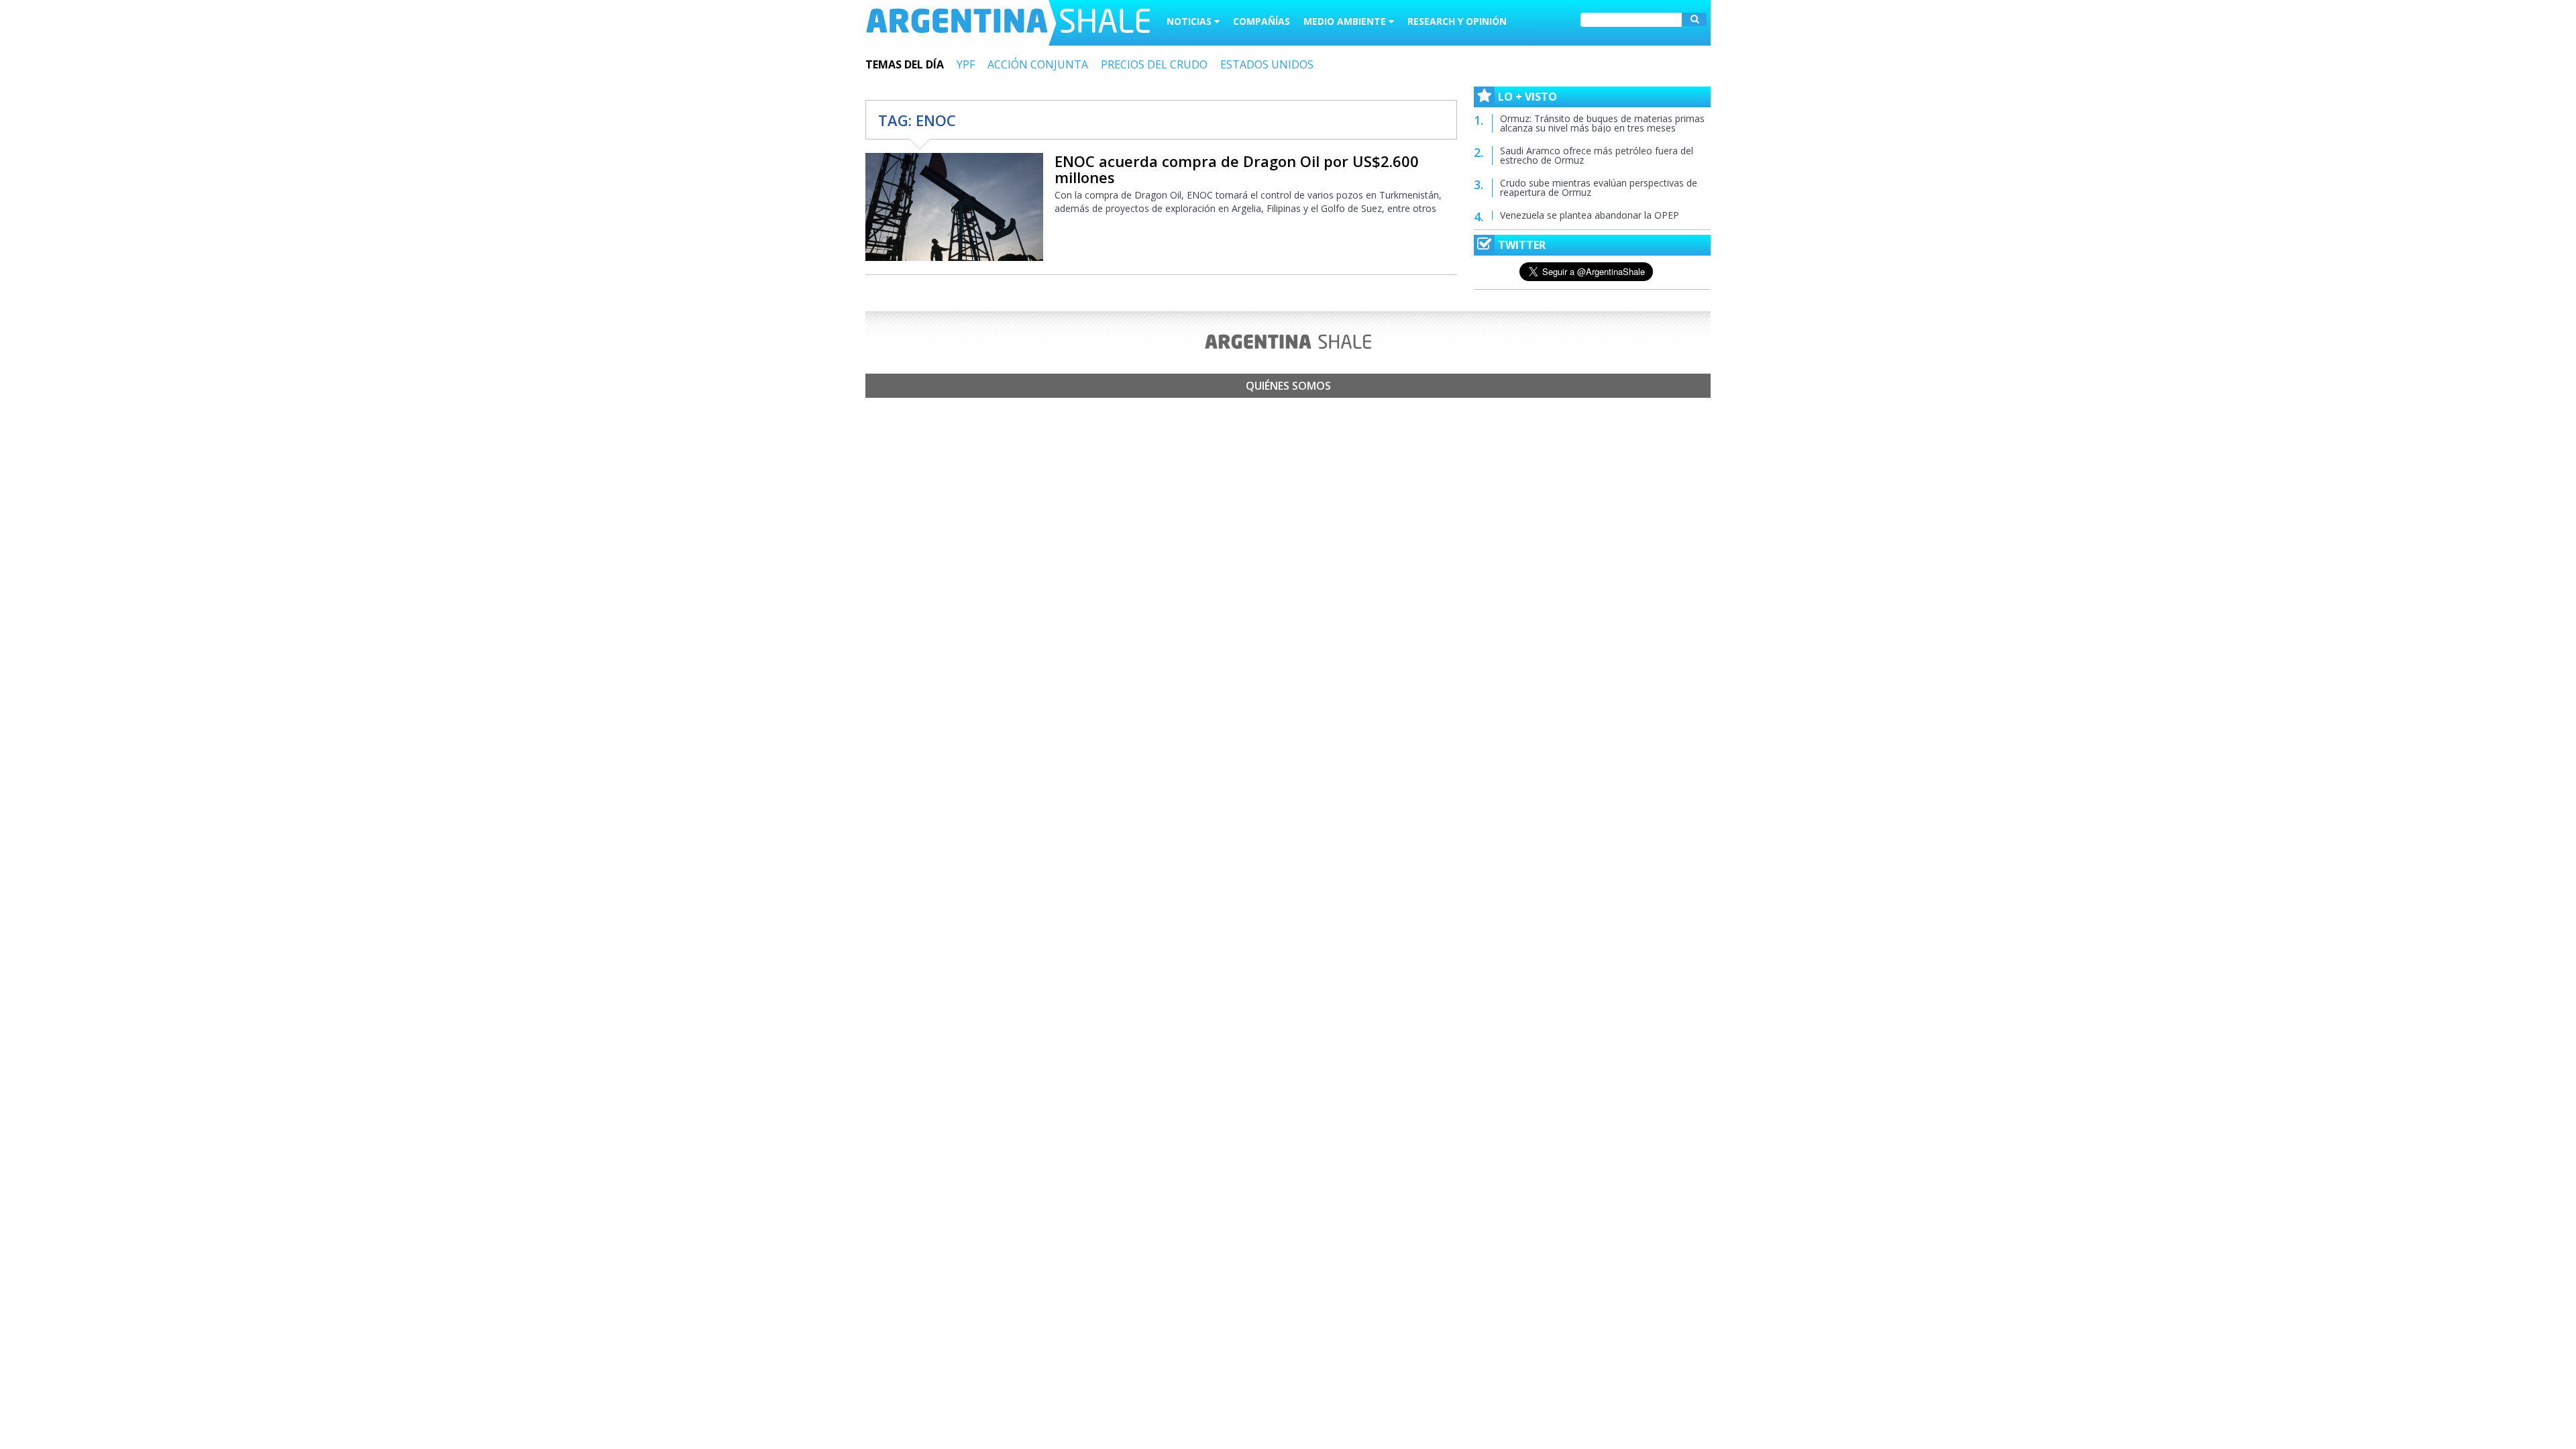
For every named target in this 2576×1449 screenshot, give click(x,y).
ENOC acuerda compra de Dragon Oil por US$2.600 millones (1237, 169)
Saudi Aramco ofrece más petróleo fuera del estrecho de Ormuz (1597, 155)
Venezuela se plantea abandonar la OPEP (1590, 215)
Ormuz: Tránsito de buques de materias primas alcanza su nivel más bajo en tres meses (1602, 123)
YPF (966, 64)
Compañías (1262, 21)
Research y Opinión (1457, 21)
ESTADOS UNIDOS (1267, 64)
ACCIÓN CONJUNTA (1038, 64)
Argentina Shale (1008, 23)
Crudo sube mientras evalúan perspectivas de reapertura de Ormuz (1599, 187)
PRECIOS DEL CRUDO (1154, 64)
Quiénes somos (1288, 386)
